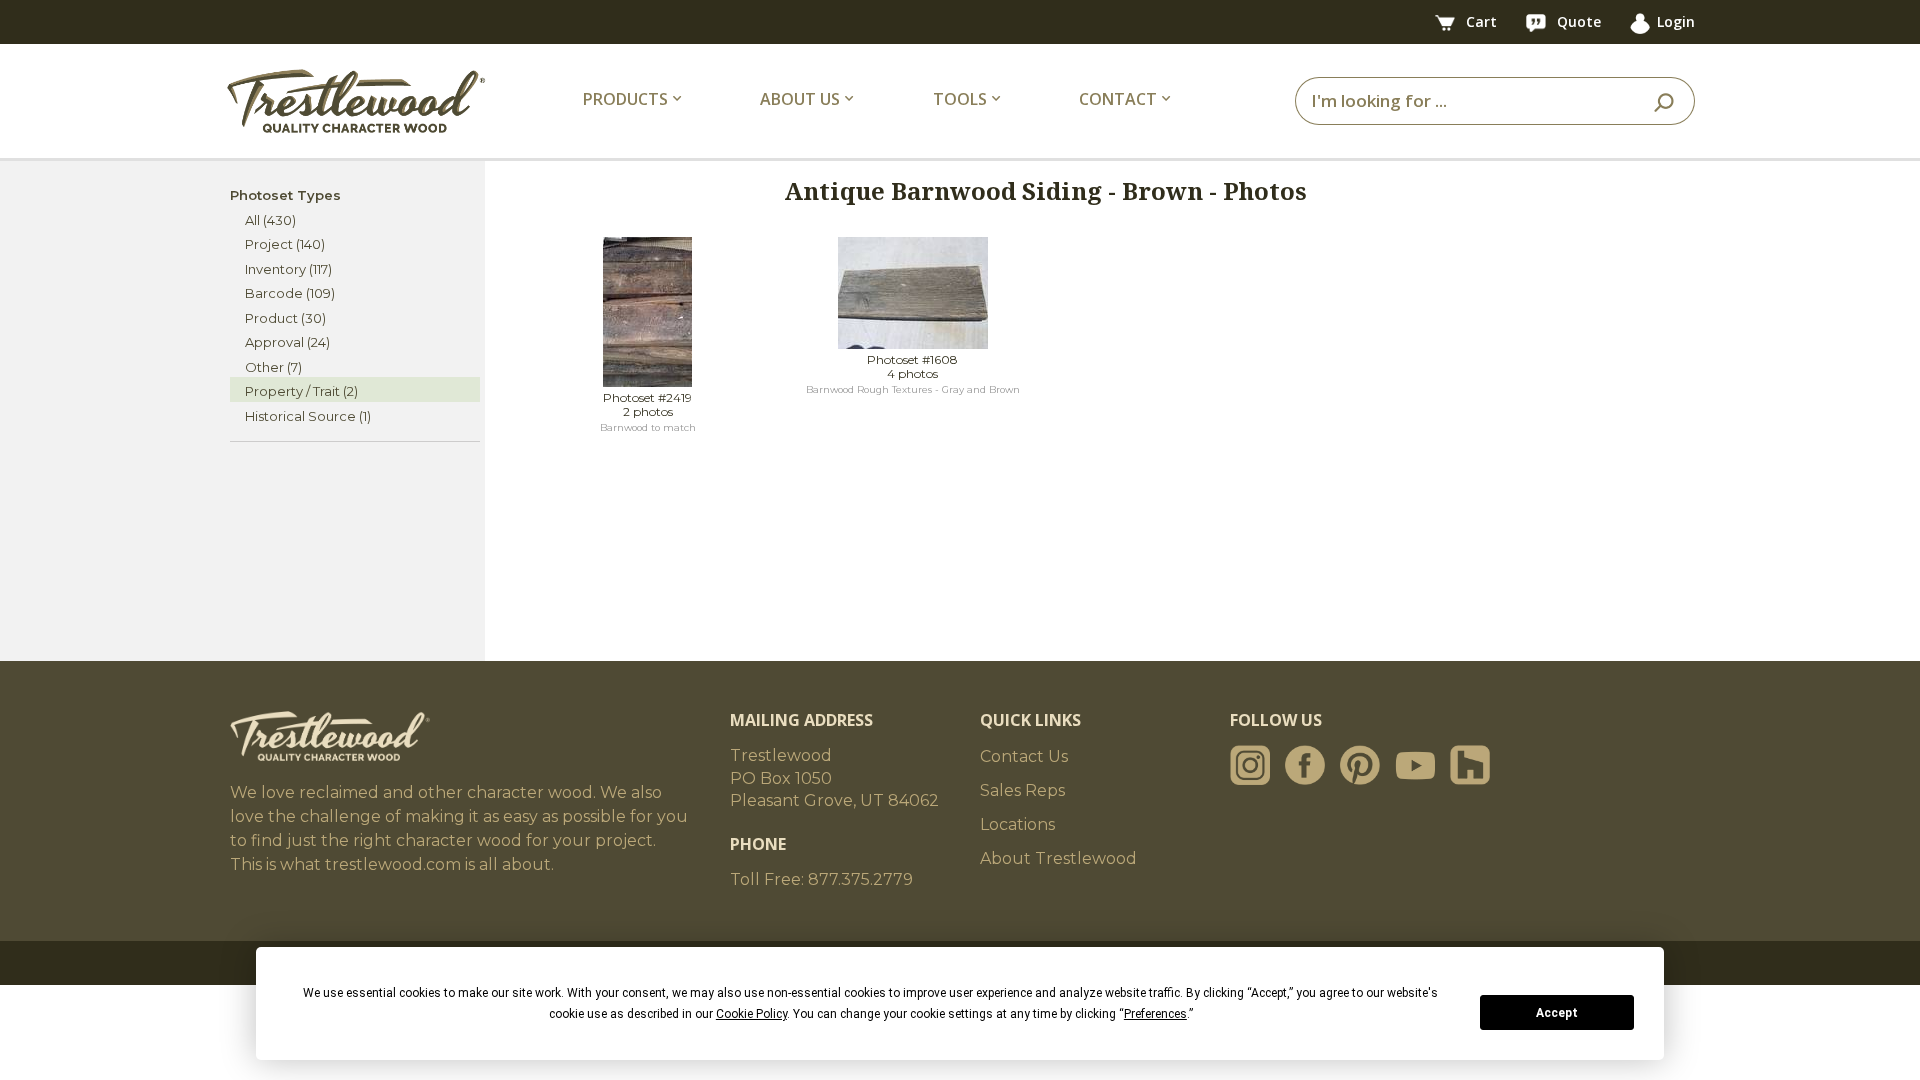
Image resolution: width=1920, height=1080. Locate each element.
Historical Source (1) (308, 416)
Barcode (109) (290, 293)
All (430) (270, 220)
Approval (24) (287, 342)
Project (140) (285, 244)
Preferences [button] (1155, 1014)
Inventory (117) (288, 269)
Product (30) (285, 318)
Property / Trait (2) (301, 391)
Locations (1017, 824)
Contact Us (1024, 756)
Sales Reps (1022, 790)
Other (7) (273, 367)
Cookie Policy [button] (751, 1014)
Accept (1557, 1013)
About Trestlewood (1058, 858)
